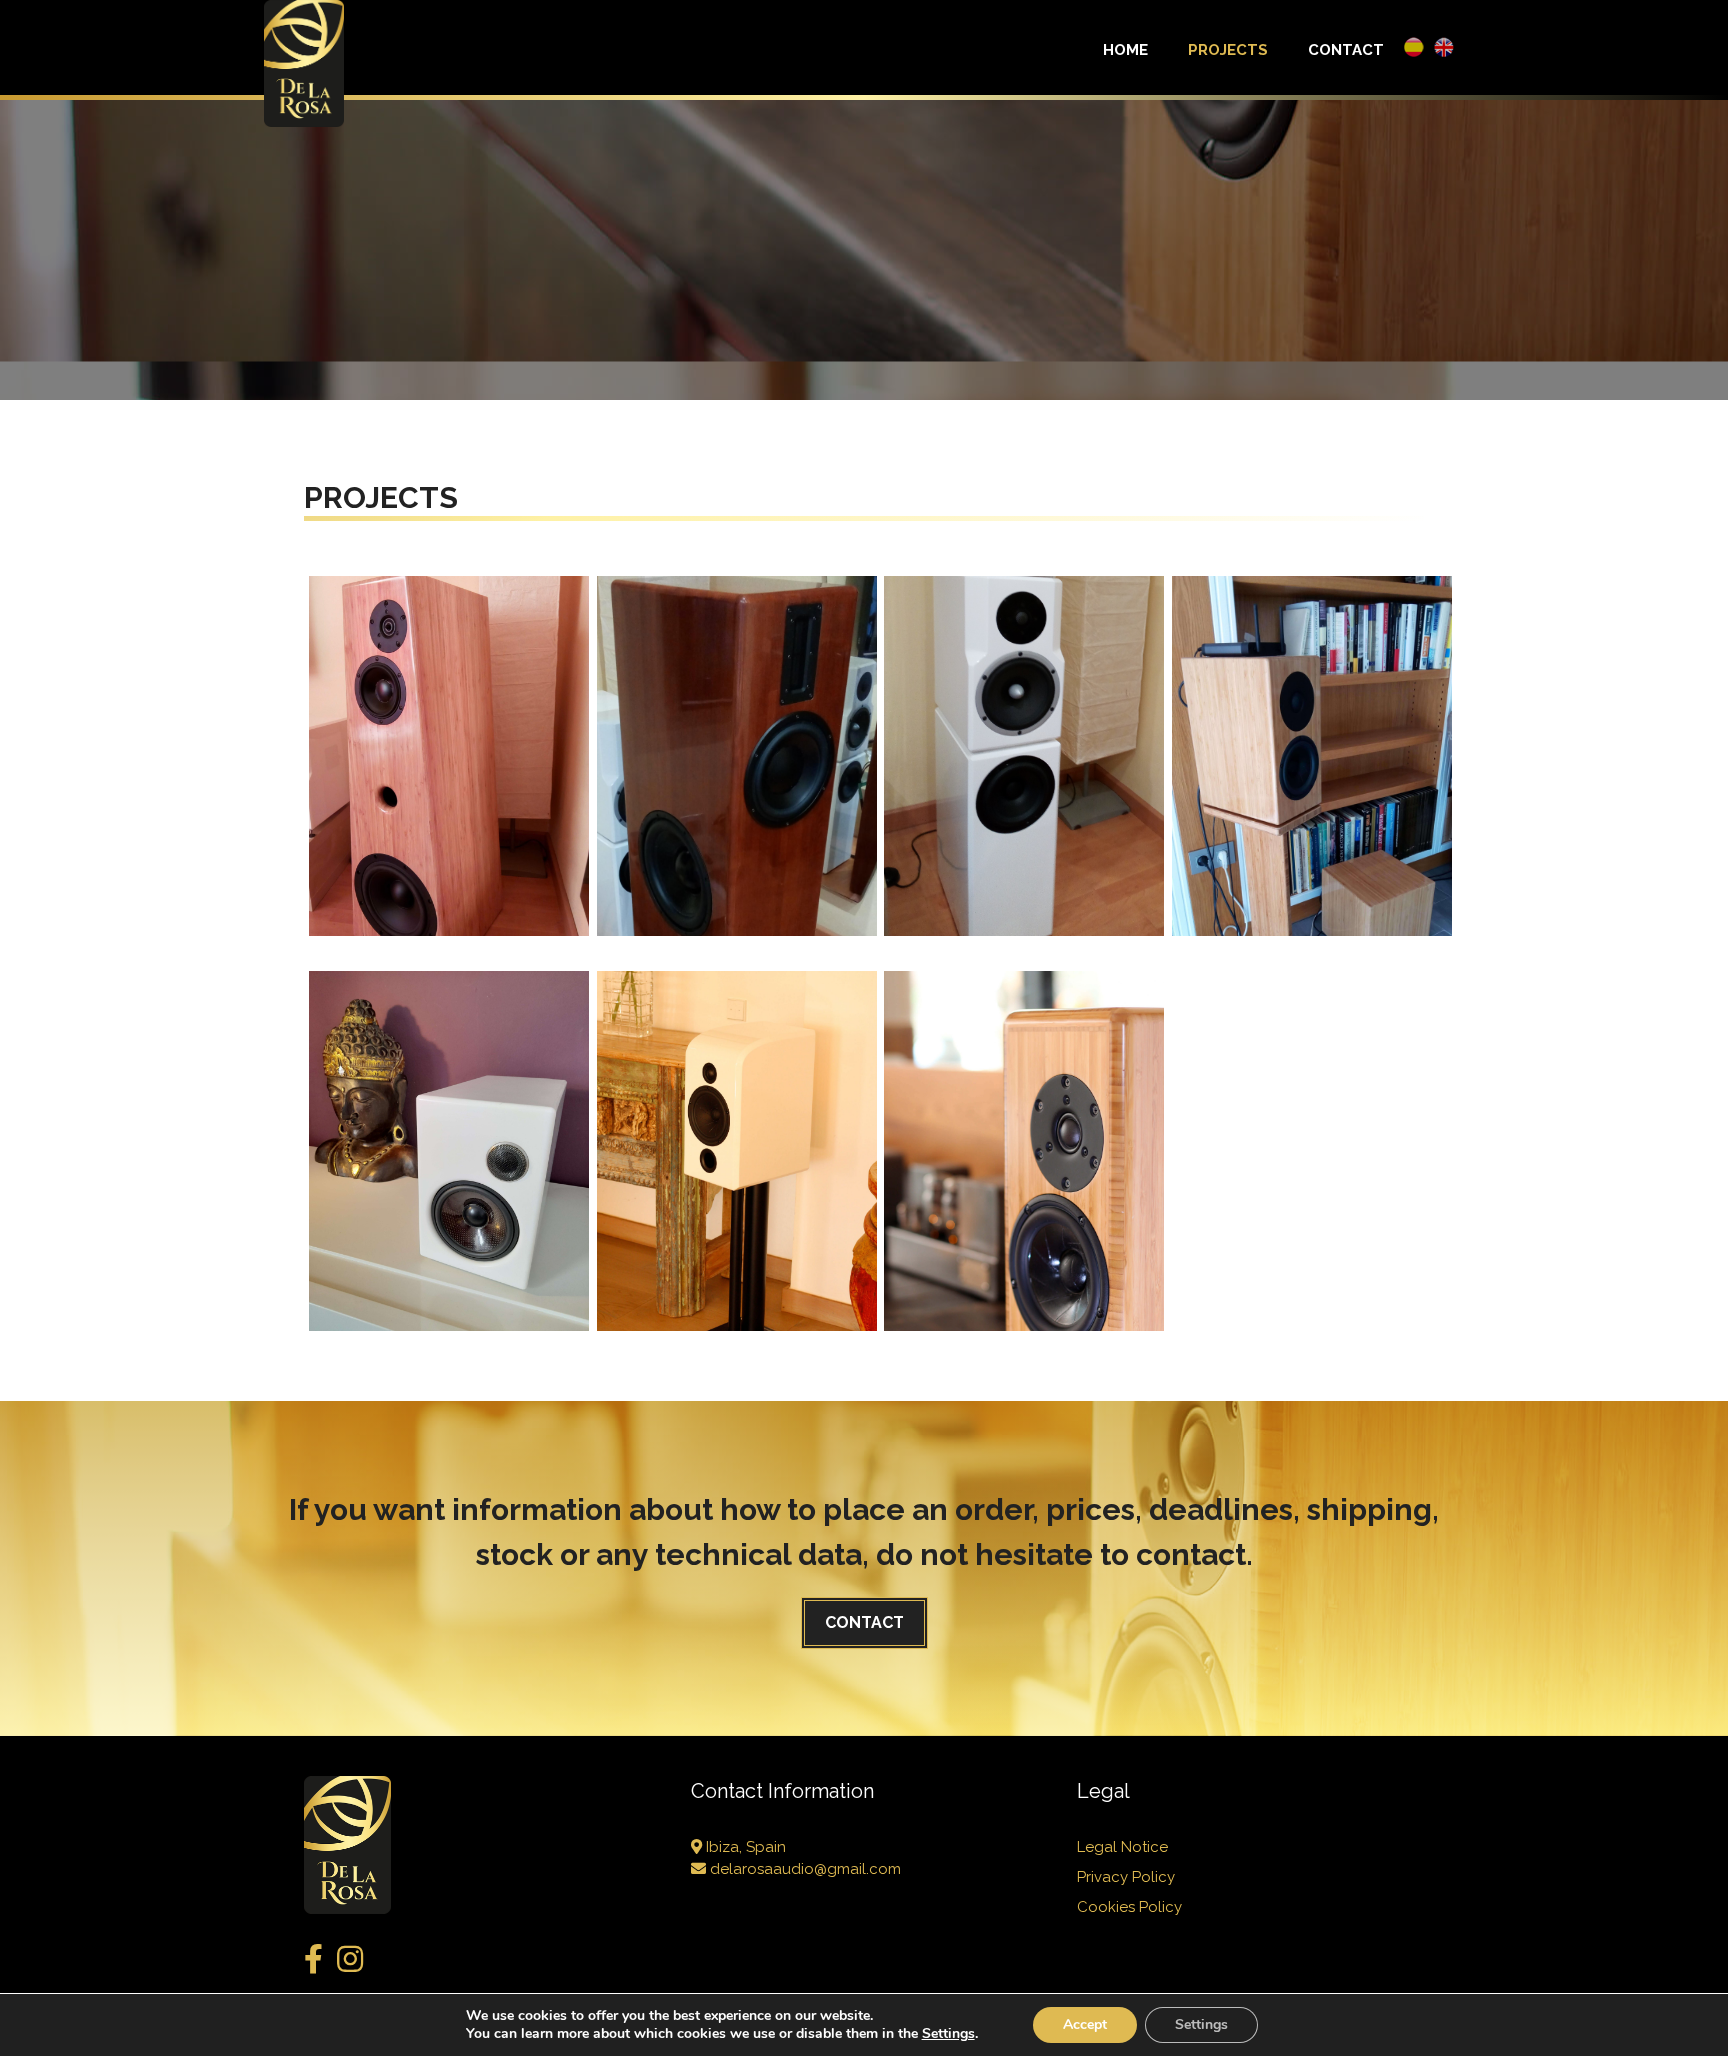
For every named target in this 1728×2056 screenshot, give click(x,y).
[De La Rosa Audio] (304, 62)
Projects (1228, 50)
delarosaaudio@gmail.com (803, 1869)
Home (1125, 50)
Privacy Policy (1126, 1877)
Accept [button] (1085, 2024)
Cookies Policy (1129, 1907)
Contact (1346, 50)
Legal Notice (1122, 1847)
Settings (1201, 2024)
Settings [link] (948, 2033)
